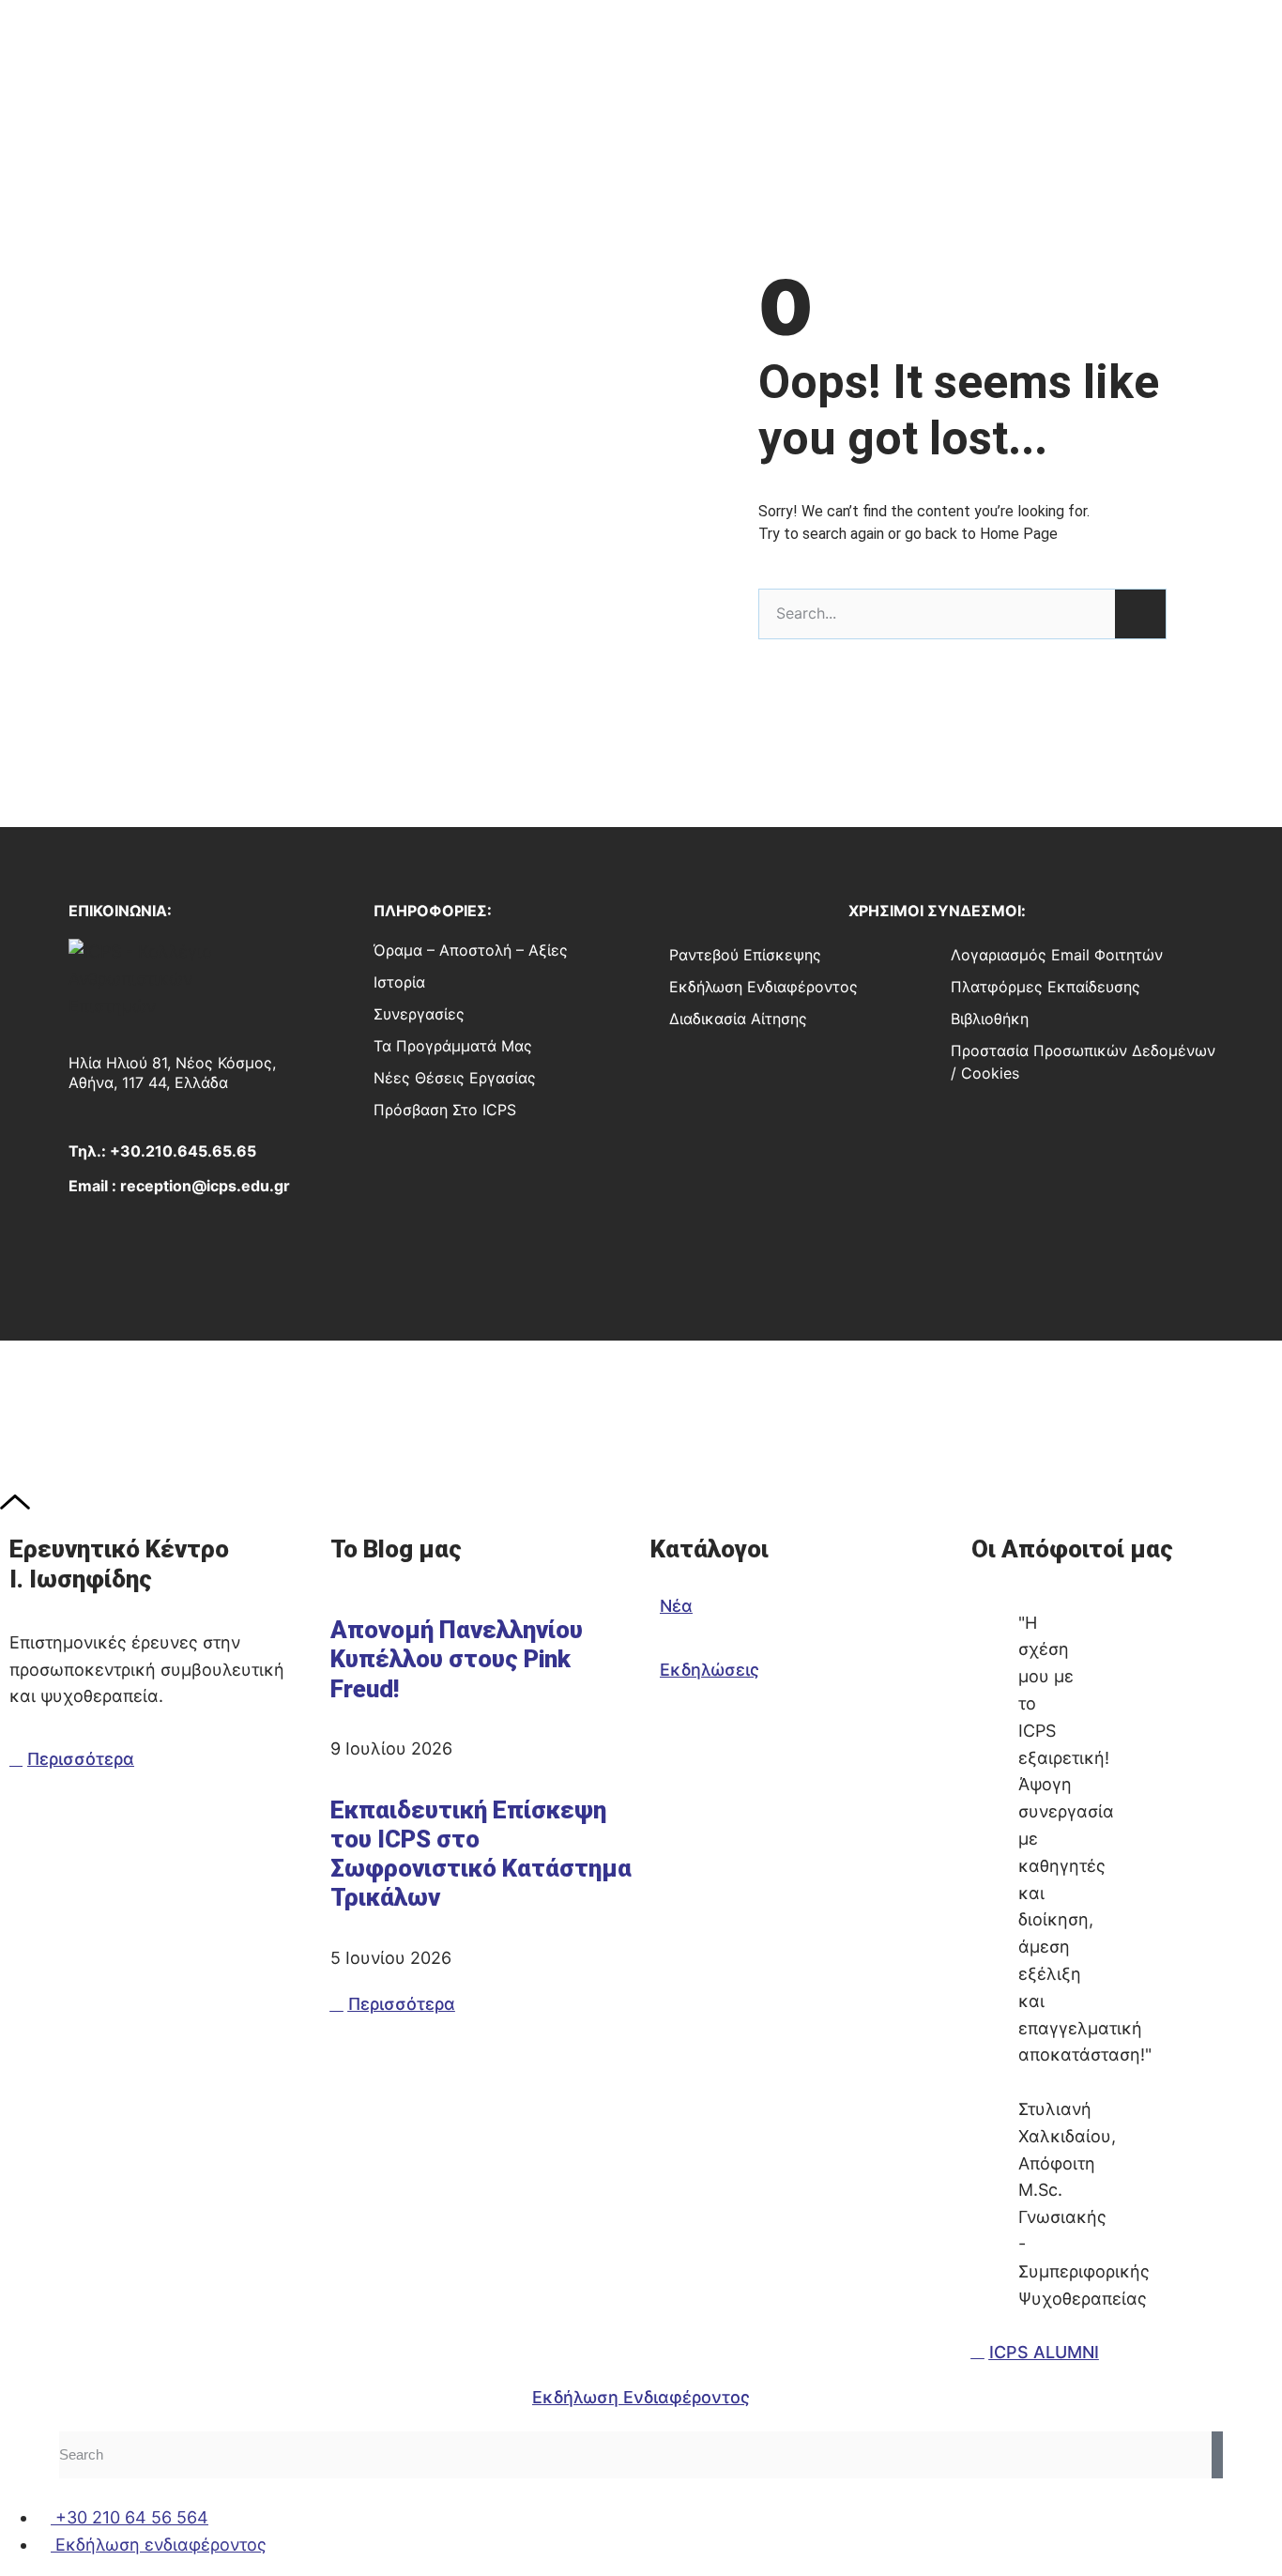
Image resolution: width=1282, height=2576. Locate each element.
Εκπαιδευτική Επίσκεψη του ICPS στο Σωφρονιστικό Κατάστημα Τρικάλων (481, 1854)
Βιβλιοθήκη (990, 1019)
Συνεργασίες (419, 1014)
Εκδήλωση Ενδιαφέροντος (763, 987)
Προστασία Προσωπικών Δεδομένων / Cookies (1083, 1062)
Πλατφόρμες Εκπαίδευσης (1045, 987)
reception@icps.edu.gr (205, 1186)
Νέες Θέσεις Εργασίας (455, 1078)
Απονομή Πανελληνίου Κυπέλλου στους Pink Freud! (457, 1659)
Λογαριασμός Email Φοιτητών (1057, 955)
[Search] (1140, 614)
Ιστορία (399, 982)
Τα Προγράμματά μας (453, 1046)
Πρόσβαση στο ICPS (445, 1110)
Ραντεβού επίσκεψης (745, 955)
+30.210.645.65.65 (183, 1151)
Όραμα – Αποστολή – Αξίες (471, 950)
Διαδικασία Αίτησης (738, 1019)
